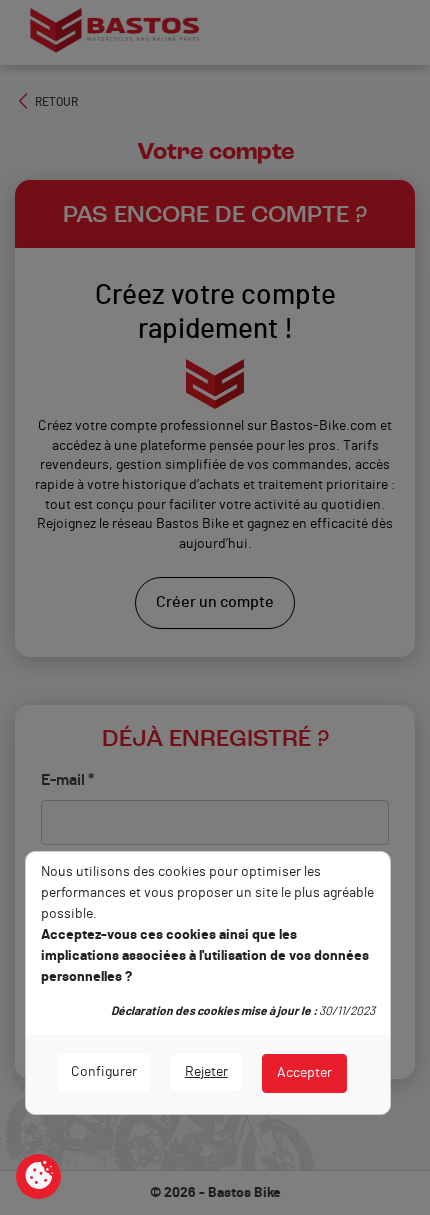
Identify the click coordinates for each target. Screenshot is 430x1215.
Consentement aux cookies (39, 1177)
